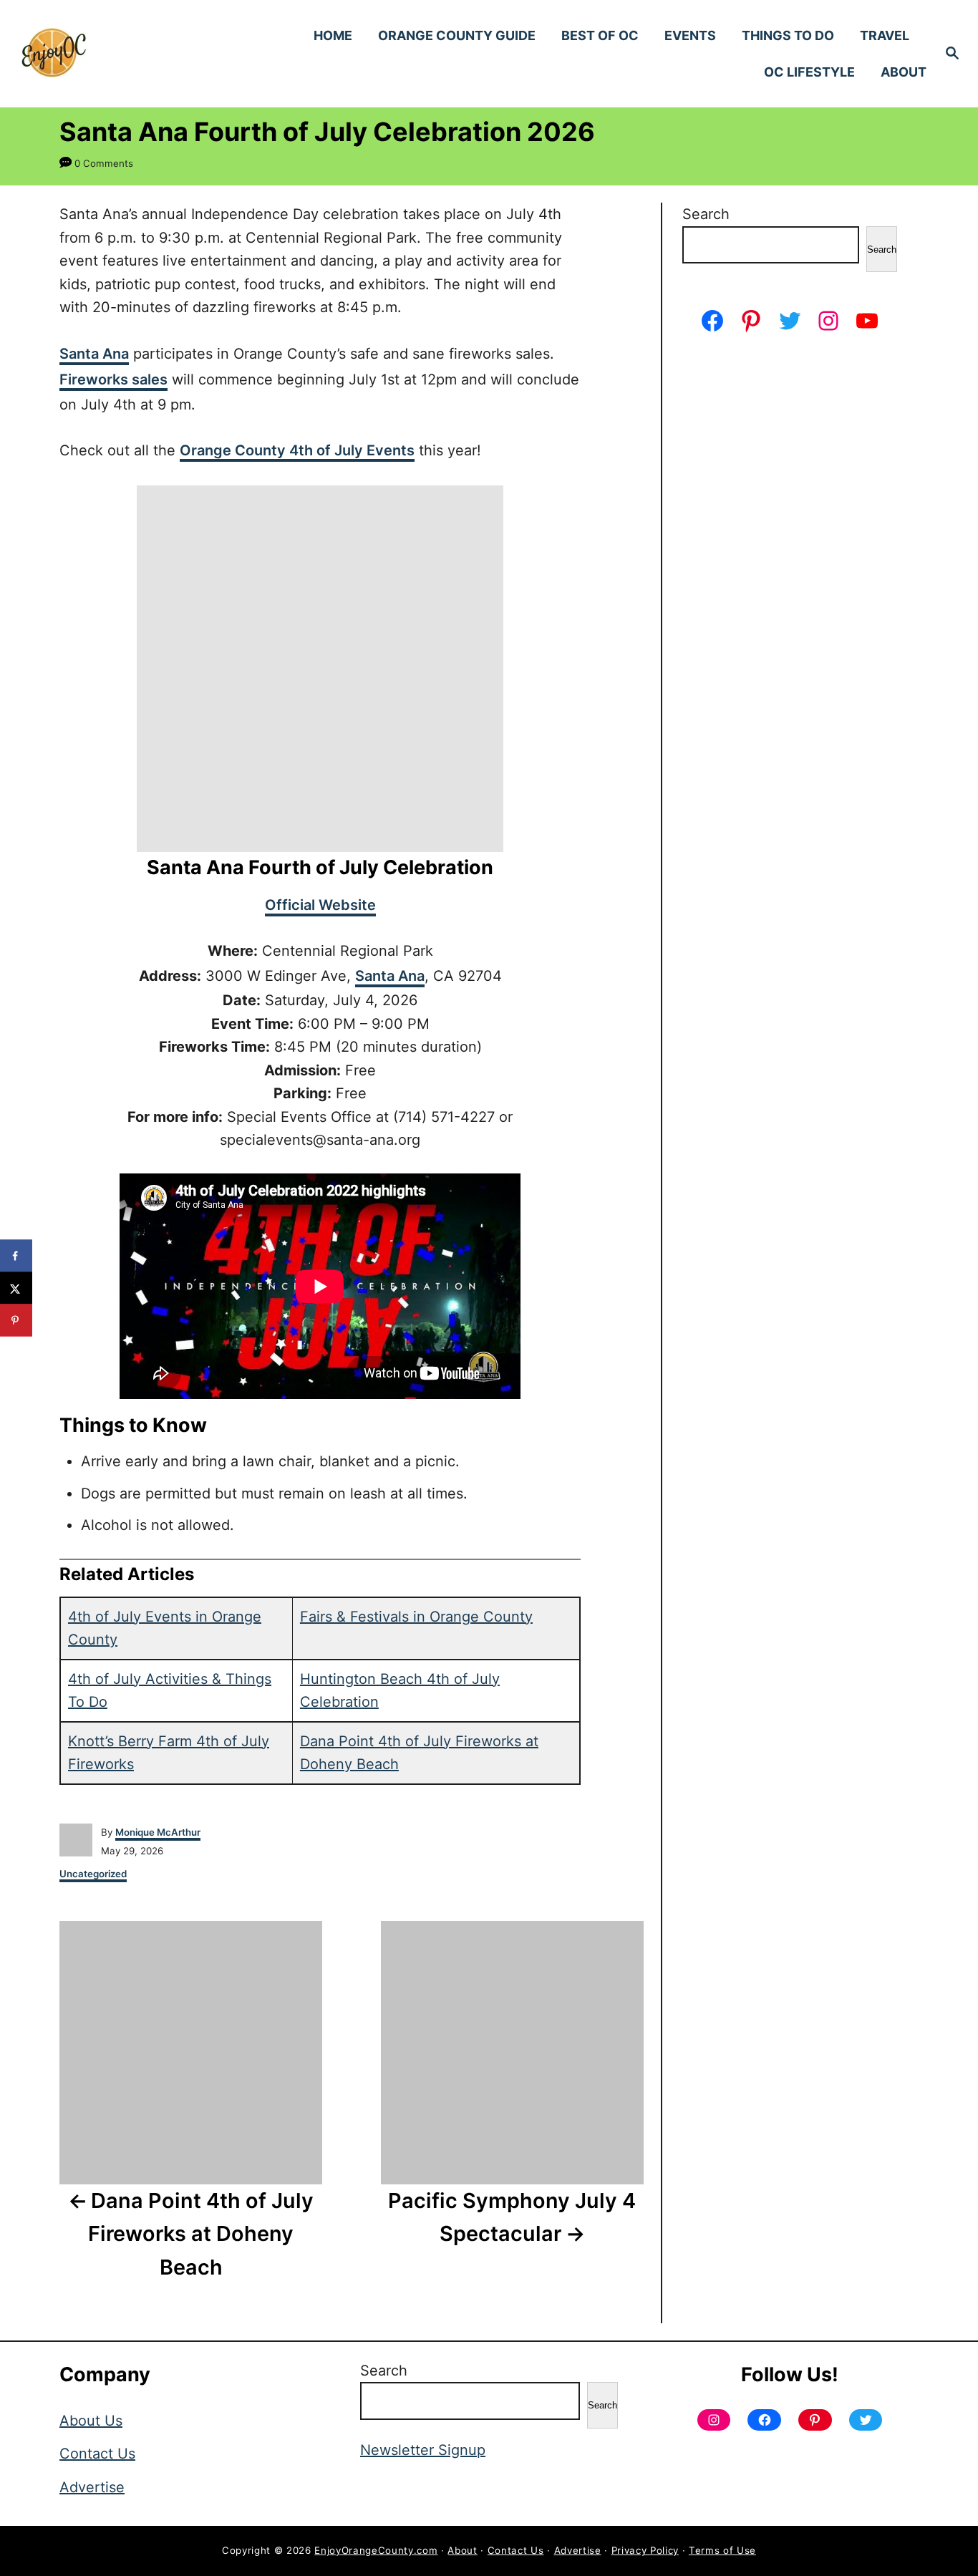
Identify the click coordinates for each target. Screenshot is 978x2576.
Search (706, 214)
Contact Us (97, 2454)
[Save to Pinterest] (16, 1321)
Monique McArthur (158, 1832)
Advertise (92, 2487)
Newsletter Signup (423, 2450)
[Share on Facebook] (16, 1256)
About (462, 2550)
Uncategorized (93, 1874)
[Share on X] (16, 1288)
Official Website (320, 905)
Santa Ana (94, 354)
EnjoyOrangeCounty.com (376, 2550)
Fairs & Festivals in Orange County (416, 1617)
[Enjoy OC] (130, 54)
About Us (91, 2421)
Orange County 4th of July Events (297, 450)
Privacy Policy (645, 2550)
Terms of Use (722, 2550)
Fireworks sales (113, 379)
